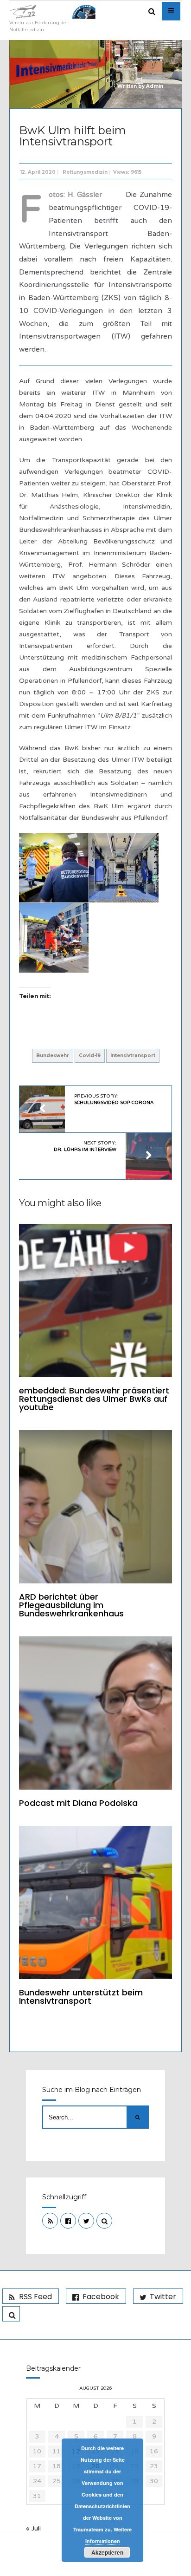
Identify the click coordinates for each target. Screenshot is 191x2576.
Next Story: (85, 1146)
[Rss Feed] (50, 2221)
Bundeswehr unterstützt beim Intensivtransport (81, 1997)
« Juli (33, 2528)
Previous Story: (114, 1099)
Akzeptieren (107, 2552)
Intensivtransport (133, 1056)
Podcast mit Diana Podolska (78, 1803)
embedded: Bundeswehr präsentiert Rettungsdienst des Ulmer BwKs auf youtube (94, 1399)
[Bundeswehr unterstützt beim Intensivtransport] (95, 1903)
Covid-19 (90, 1056)
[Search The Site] (104, 2221)
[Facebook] (68, 2221)
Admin (155, 86)
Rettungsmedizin (85, 172)
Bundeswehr (53, 1056)
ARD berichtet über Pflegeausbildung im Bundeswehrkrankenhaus (71, 1605)
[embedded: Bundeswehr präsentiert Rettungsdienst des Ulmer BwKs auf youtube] (95, 1301)
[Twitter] (86, 2221)
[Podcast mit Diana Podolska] (95, 1713)
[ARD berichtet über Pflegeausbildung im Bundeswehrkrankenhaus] (95, 1507)
